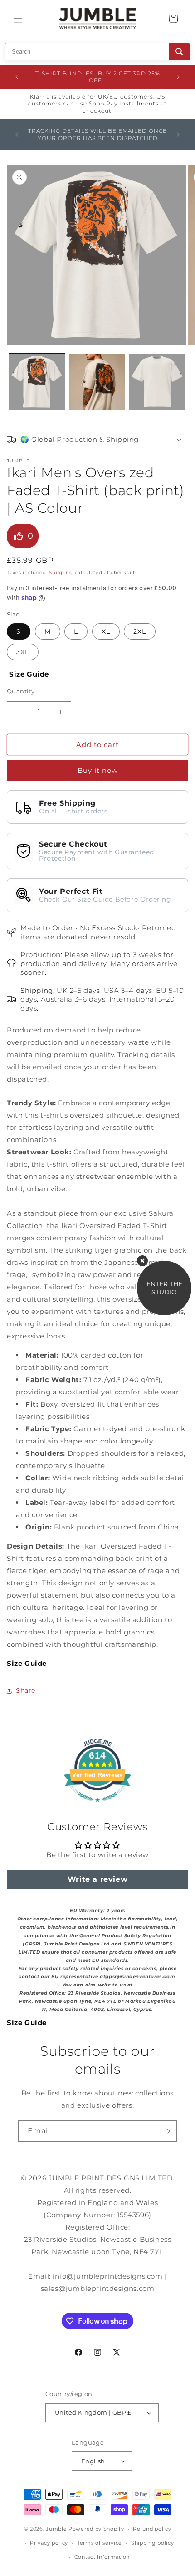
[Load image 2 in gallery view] (97, 382)
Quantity (21, 691)
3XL (23, 652)
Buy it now (98, 770)
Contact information (102, 2557)
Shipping (61, 573)
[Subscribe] (166, 2131)
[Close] (142, 1261)
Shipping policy (153, 2543)
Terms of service (100, 2543)
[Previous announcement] (17, 77)
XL (106, 631)
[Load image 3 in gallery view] (157, 382)
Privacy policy (49, 2543)
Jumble (56, 2529)
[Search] (179, 52)
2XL (140, 631)
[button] (18, 19)
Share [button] (26, 1690)
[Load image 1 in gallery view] (37, 382)
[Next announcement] (178, 77)
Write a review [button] (97, 1879)
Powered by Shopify (96, 2529)
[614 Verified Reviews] (97, 1807)
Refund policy (152, 2529)
